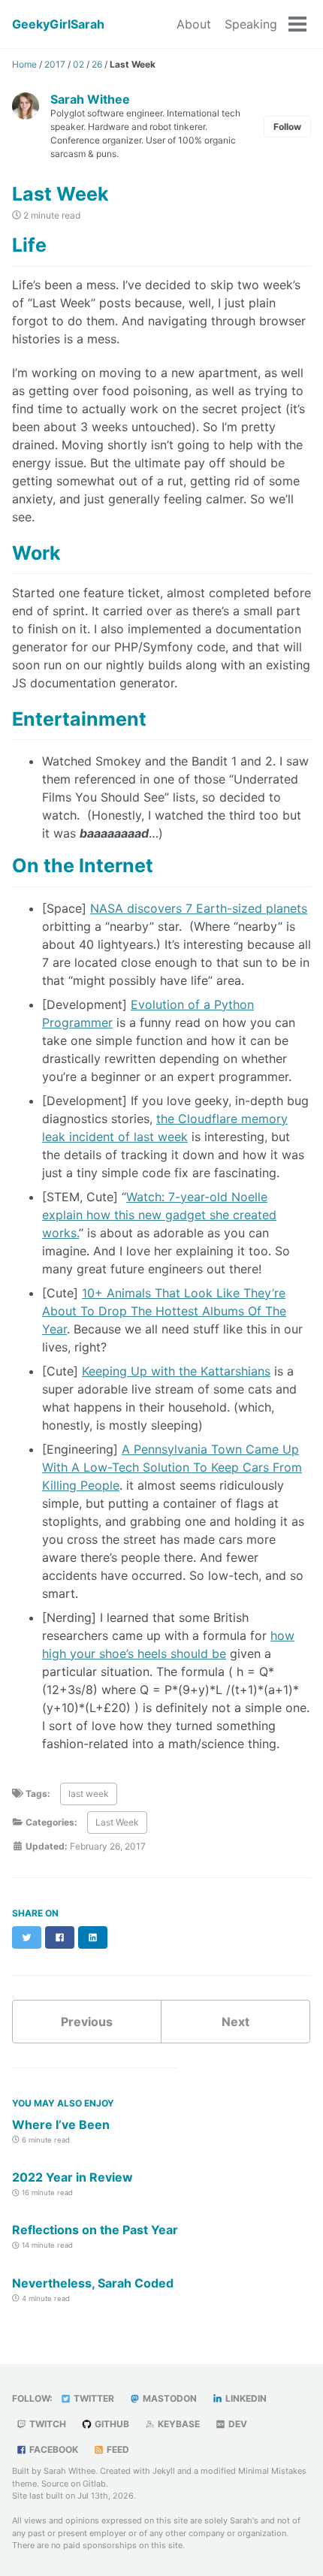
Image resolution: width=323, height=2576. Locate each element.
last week (89, 1794)
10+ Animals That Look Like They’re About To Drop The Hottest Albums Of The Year (164, 1311)
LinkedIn (245, 2398)
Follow (287, 127)
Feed (117, 2449)
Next (235, 2022)
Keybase (178, 2424)
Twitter (93, 2398)
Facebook (53, 2449)
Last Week (117, 1822)
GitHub (111, 2424)
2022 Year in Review (72, 2177)
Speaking (251, 24)
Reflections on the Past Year (95, 2230)
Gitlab (94, 2484)
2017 (55, 64)
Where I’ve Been (61, 2125)
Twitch (47, 2424)
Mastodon (169, 2398)
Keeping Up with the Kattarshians (176, 1371)
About (194, 24)
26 (97, 64)
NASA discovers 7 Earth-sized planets (199, 908)
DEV (237, 2424)
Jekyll (164, 2471)
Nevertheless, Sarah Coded (93, 2283)
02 (78, 64)
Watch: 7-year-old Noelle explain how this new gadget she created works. (159, 1215)
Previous (87, 2022)
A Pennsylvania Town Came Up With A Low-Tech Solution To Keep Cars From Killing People (172, 1467)
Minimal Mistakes (272, 2471)
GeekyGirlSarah (58, 24)
